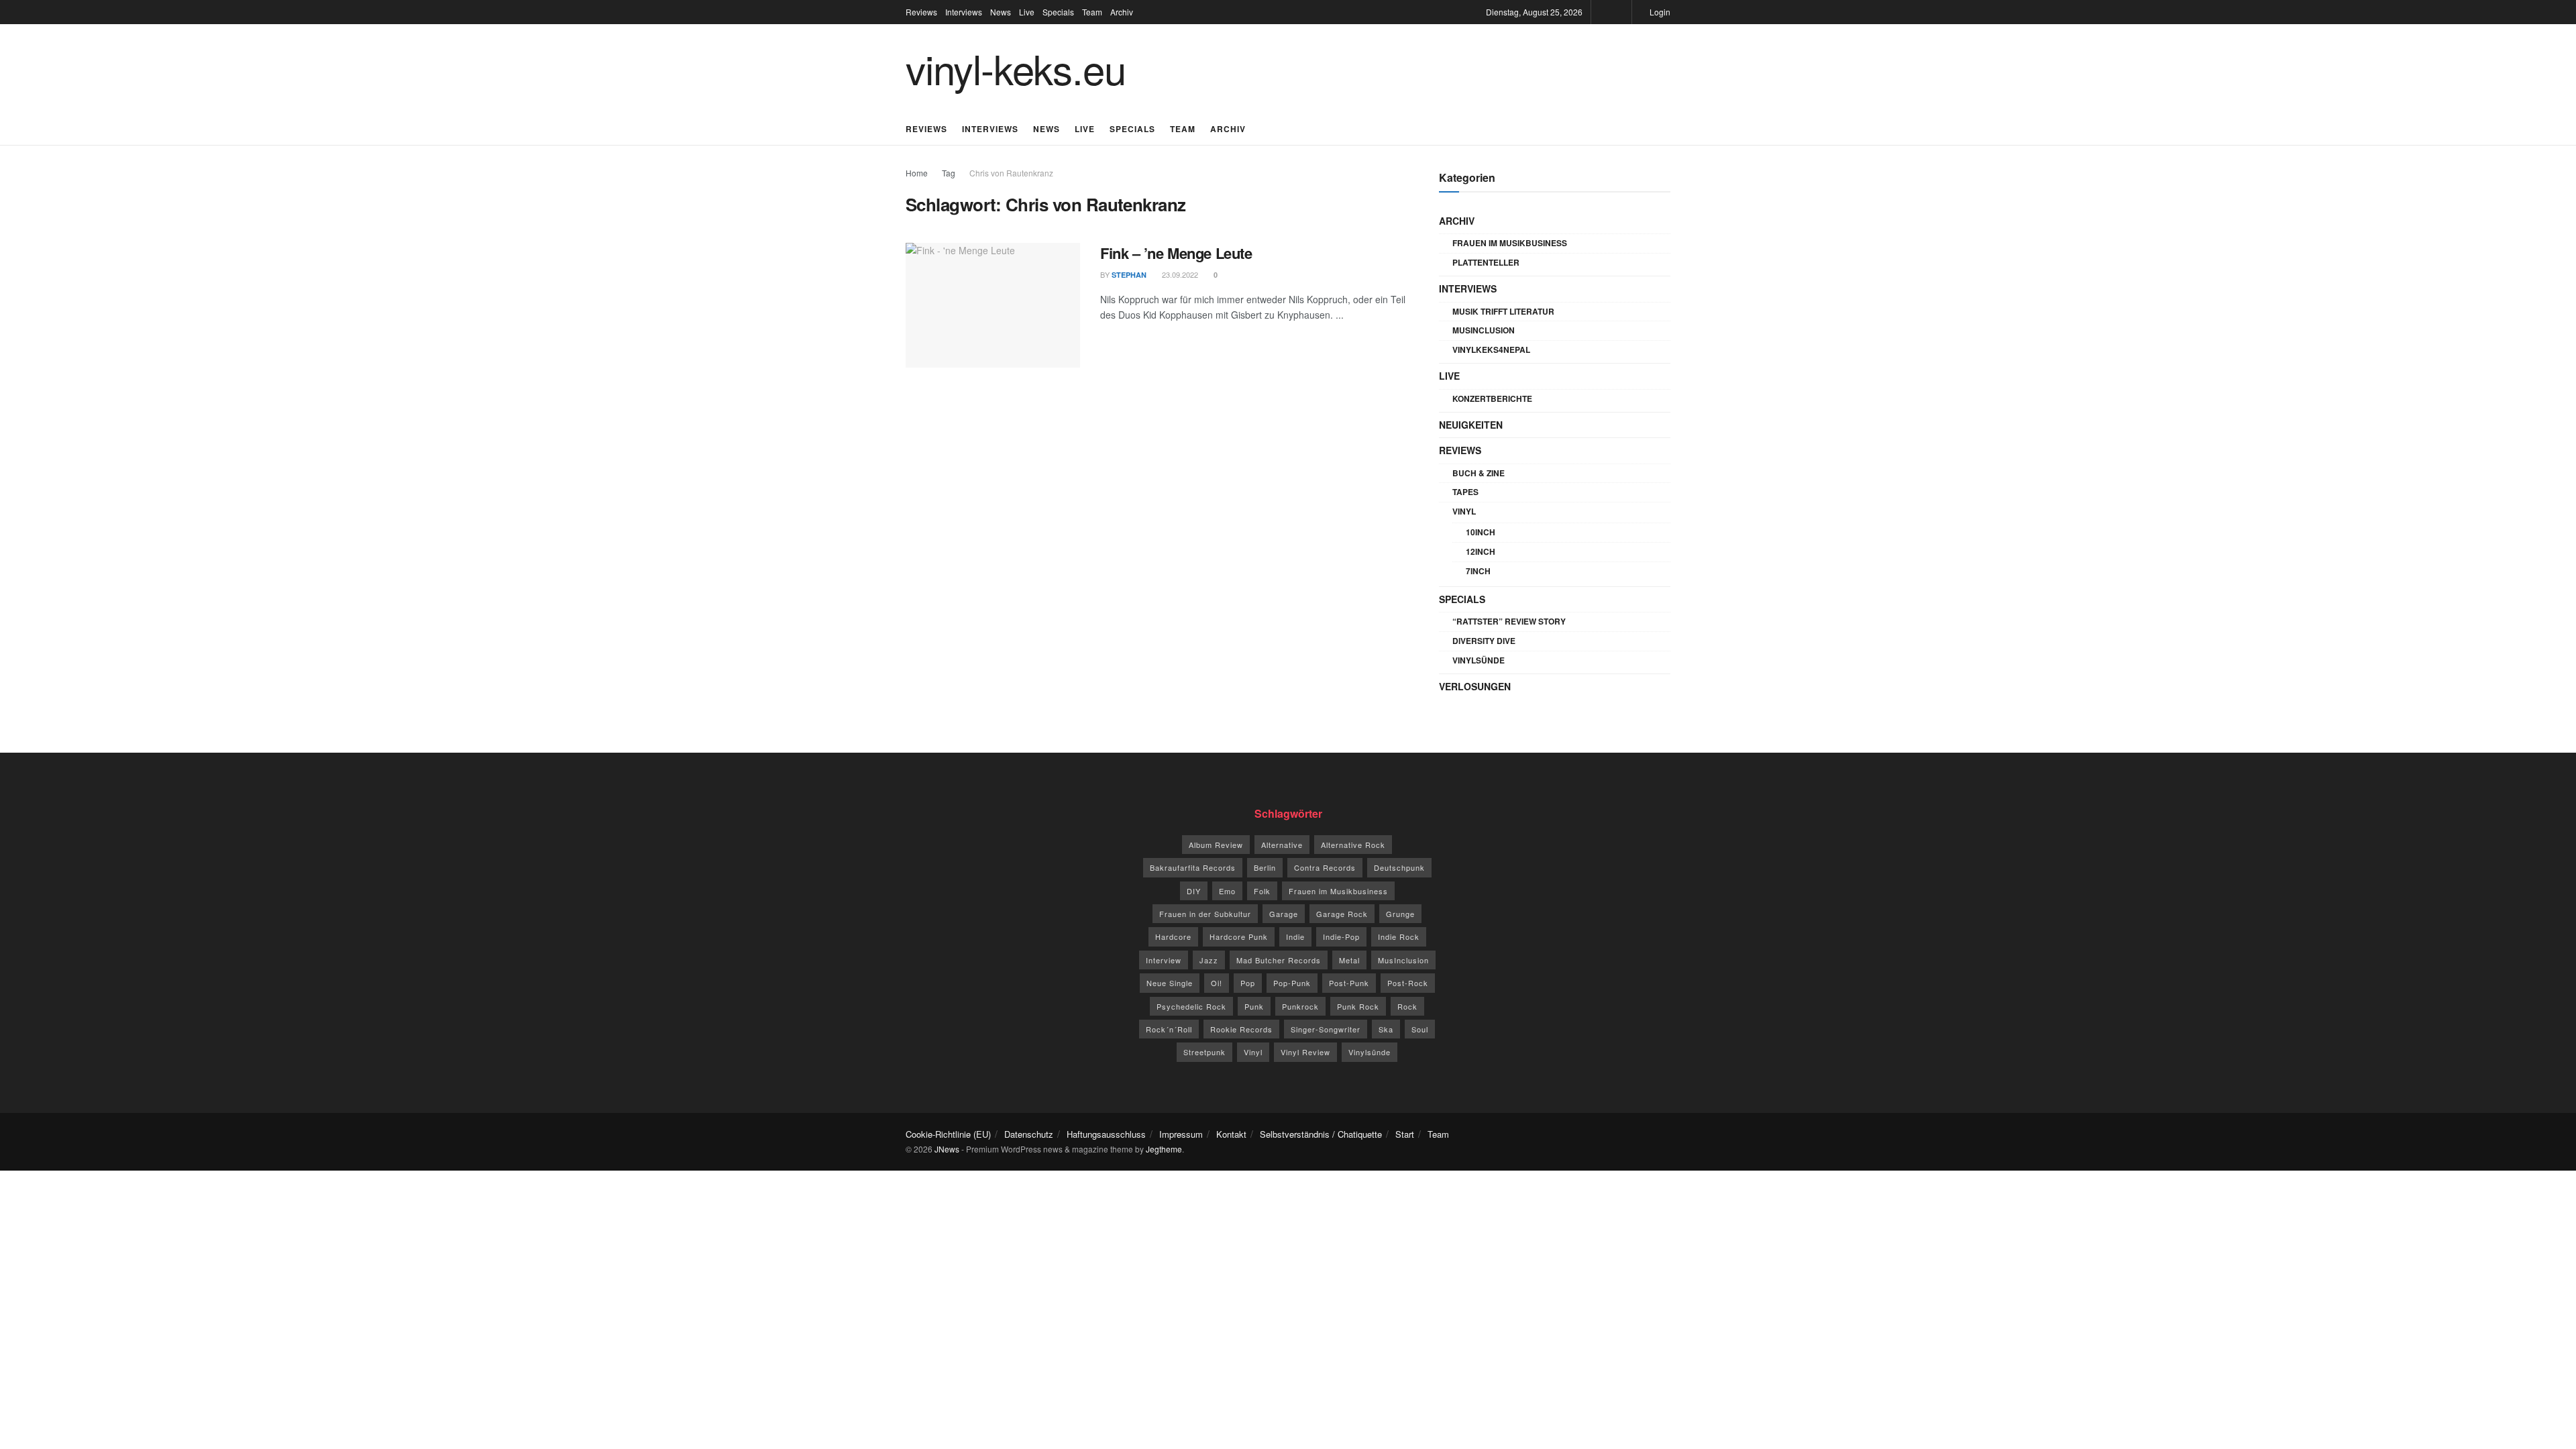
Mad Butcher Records (1279, 960)
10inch (1481, 532)
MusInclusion (1484, 330)
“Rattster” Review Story (1509, 621)
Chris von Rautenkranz (1011, 173)
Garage (1284, 914)
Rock (1407, 1006)
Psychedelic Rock (1191, 1006)
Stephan (1129, 275)
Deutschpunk (1399, 867)
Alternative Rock (1353, 845)
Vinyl (1464, 511)
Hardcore (1173, 936)
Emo (1227, 891)
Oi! (1217, 983)
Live (1027, 12)
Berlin (1265, 867)
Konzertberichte (1492, 398)
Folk (1262, 891)
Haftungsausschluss (1106, 1134)
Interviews (964, 12)
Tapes (1465, 492)
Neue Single (1170, 983)
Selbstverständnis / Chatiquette (1321, 1134)
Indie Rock (1399, 936)
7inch (1478, 571)
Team (1092, 12)
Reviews (921, 12)
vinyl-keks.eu (1015, 68)
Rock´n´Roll (1169, 1029)
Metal (1349, 960)
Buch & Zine (1479, 473)
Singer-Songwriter (1326, 1029)
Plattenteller (1486, 262)
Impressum (1181, 1134)
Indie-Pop (1341, 936)
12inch (1481, 551)
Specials (1058, 12)
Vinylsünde (1479, 660)
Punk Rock (1358, 1006)
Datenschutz (1029, 1134)
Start (1405, 1134)
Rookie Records (1241, 1029)
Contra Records (1325, 867)
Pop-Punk (1292, 983)
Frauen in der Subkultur (1205, 914)
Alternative (1282, 845)
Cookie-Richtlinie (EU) (948, 1134)
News (1001, 12)
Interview (1164, 960)
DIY (1194, 891)
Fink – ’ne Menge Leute (1176, 253)
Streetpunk (1204, 1052)
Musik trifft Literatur (1503, 311)
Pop (1248, 983)
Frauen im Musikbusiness (1510, 243)
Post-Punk (1349, 983)
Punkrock (1300, 1006)
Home (917, 173)
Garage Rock (1342, 914)
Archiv (1122, 12)
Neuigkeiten (1471, 425)
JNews (947, 1149)
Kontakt (1231, 1134)
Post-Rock (1408, 983)
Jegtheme (1164, 1149)
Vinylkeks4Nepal (1491, 350)
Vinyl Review (1305, 1052)
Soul (1420, 1029)
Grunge (1400, 914)
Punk (1254, 1006)
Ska (1386, 1029)
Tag (949, 173)
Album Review (1216, 845)
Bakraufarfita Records (1193, 867)
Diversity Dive (1484, 641)
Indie (1295, 936)
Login (1659, 12)
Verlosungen (1475, 686)
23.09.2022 (1179, 274)
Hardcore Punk (1239, 936)
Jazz (1209, 960)
